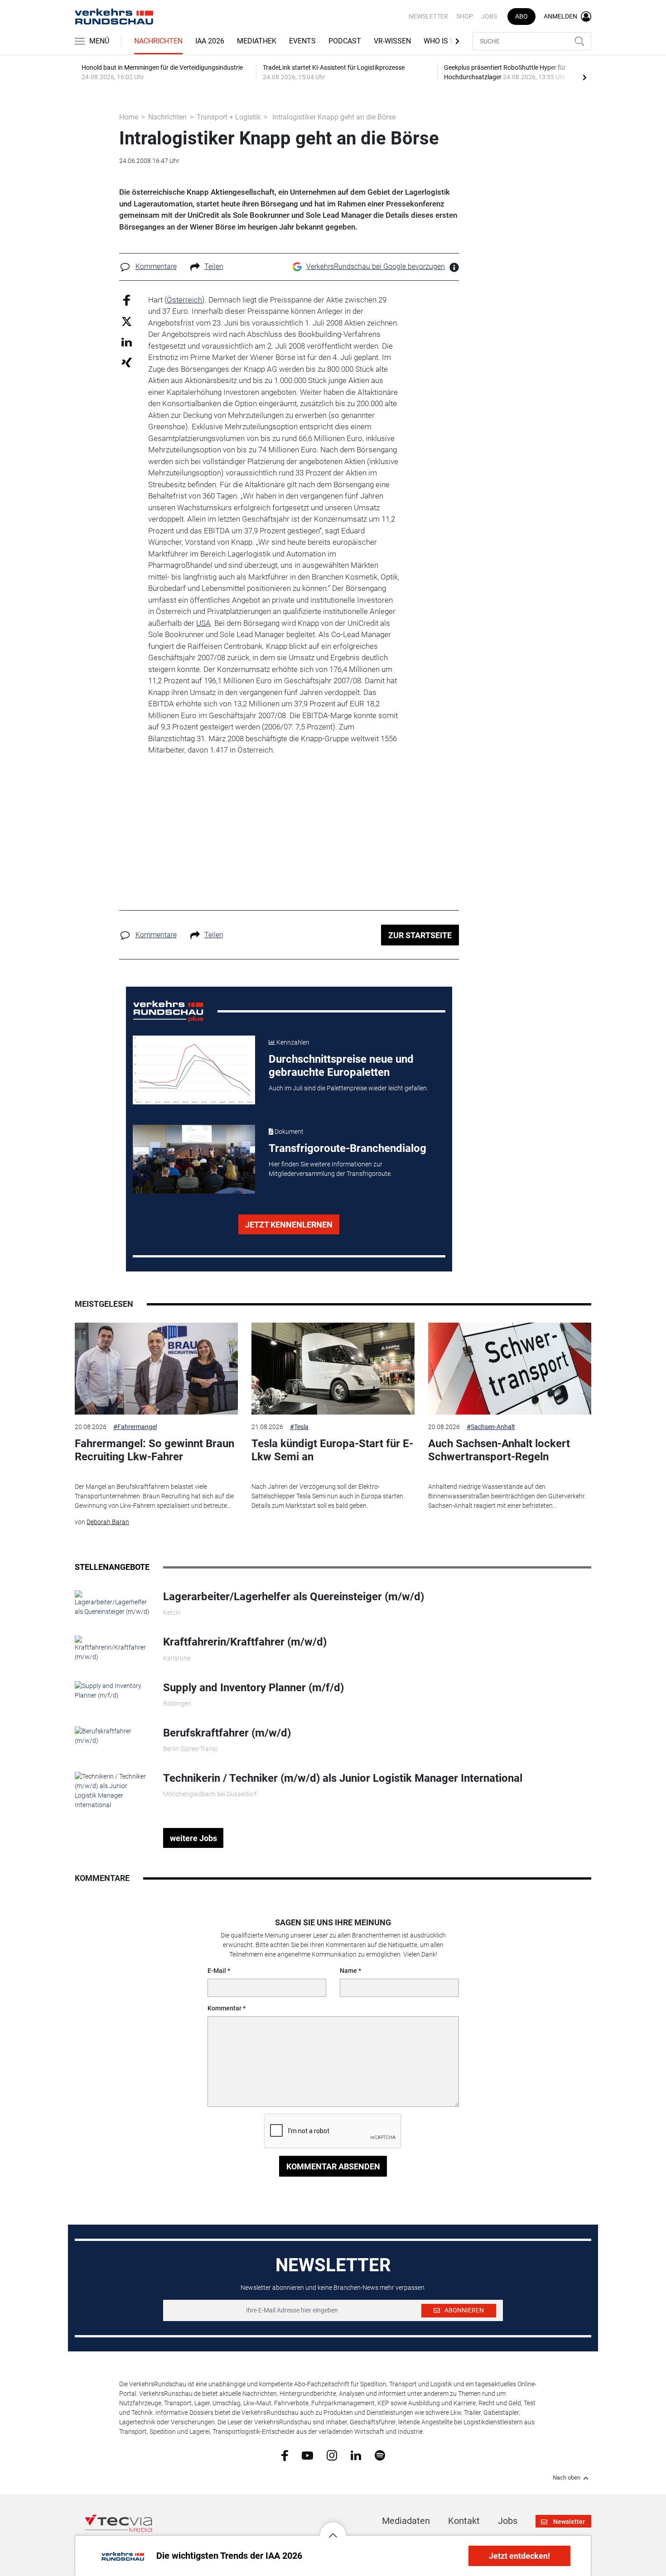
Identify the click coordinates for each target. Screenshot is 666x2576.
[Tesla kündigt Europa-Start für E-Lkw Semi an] (333, 1369)
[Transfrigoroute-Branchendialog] (194, 1159)
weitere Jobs (193, 1838)
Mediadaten (406, 2521)
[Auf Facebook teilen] (127, 300)
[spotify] (380, 2455)
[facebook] (285, 2455)
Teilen (214, 266)
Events (302, 41)
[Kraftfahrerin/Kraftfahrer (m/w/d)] (112, 1648)
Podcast (345, 41)
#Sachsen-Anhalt (491, 1427)
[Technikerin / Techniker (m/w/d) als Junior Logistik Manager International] (112, 1790)
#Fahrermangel (135, 1427)
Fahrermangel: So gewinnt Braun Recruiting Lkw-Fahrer (154, 1450)
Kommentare (156, 266)
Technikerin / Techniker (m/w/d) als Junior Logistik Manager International (343, 1778)
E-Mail (217, 1971)
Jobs (489, 16)
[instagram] (332, 2455)
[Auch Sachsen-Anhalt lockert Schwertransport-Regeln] (510, 1369)
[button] (333, 2528)
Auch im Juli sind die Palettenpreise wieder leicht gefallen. (348, 1088)
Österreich (184, 300)
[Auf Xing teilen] (127, 362)
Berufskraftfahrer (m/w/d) (227, 1733)
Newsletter (428, 16)
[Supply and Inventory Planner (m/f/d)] (112, 1690)
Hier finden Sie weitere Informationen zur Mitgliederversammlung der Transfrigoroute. (330, 1169)
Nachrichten (158, 41)
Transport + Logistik (229, 117)
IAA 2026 (210, 41)
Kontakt (464, 2521)
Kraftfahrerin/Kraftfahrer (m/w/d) (245, 1642)
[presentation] (584, 77)
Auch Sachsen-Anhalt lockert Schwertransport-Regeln (499, 1450)
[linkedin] (356, 2455)
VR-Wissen (392, 41)
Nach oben (567, 2478)
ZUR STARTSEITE (420, 935)
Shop (465, 16)
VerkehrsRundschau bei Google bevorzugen (376, 266)
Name (348, 1971)
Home (129, 117)
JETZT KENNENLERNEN (289, 1225)
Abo (521, 16)
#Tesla (299, 1427)
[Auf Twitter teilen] (127, 321)
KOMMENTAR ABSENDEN (333, 2166)
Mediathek (257, 41)
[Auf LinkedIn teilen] (127, 342)
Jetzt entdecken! (519, 2556)
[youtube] (307, 2455)
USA (203, 623)
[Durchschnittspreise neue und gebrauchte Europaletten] (194, 1070)
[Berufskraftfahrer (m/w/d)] (112, 1736)
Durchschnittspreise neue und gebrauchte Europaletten (341, 1066)
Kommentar (224, 2008)
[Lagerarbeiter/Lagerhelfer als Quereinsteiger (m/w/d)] (112, 1603)
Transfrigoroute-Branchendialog (347, 1148)
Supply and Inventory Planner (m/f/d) (253, 1688)
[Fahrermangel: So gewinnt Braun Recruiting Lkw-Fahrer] (156, 1369)
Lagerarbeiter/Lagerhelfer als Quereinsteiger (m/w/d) (294, 1597)
